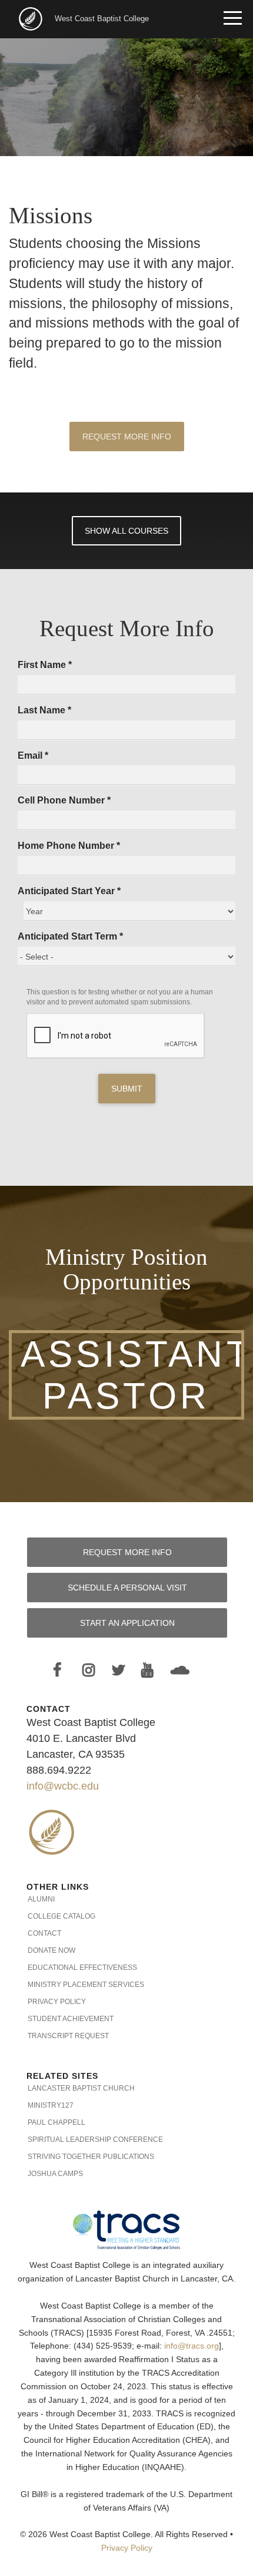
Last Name (44, 710)
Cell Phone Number (64, 800)
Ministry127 (51, 2105)
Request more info (127, 1552)
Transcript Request (68, 2036)
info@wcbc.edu (63, 1786)
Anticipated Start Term (70, 936)
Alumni (41, 1899)
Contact (44, 1933)
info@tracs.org (192, 2346)
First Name (45, 665)
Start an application (127, 1623)
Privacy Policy (57, 2002)
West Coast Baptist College (102, 19)
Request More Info (127, 437)
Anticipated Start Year (69, 891)
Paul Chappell (56, 2122)
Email (33, 755)
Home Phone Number (69, 846)
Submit (127, 1089)
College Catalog (61, 1916)
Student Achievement (71, 2019)
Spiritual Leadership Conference (95, 2139)
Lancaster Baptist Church (81, 2088)
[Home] (32, 18)
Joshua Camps (55, 2174)
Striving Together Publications (91, 2157)
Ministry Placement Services (86, 1985)
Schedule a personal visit (127, 1588)
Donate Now (51, 1950)
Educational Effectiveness (82, 1967)
